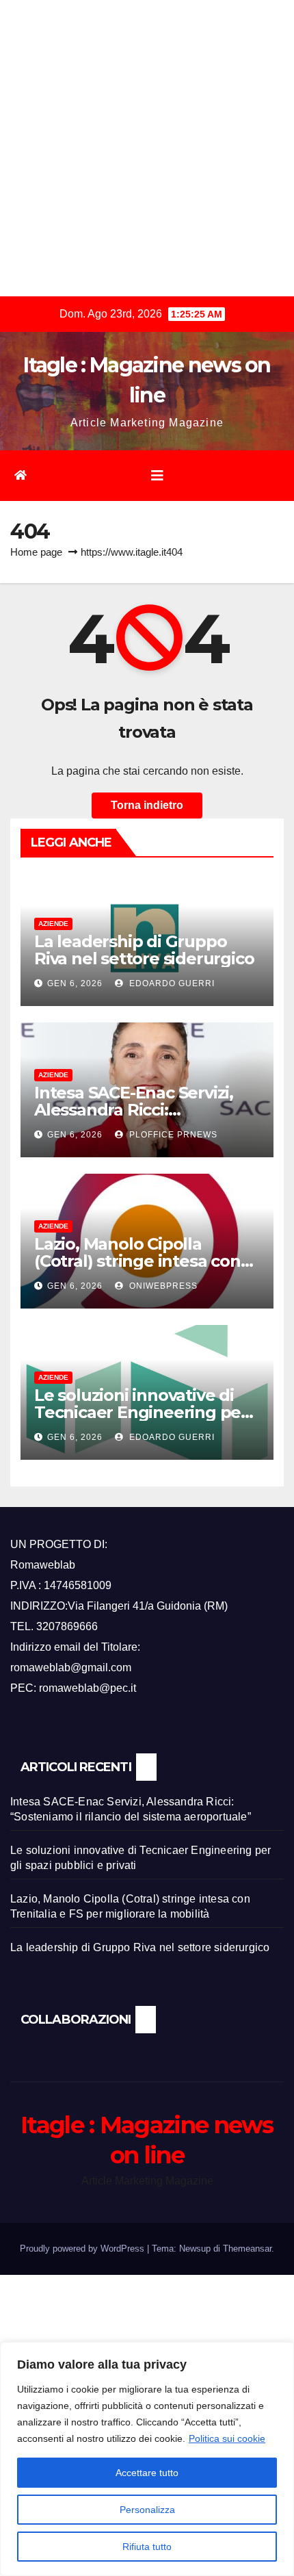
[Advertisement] (147, 147)
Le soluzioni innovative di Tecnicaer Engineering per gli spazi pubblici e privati (141, 1412)
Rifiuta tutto (147, 2547)
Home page (36, 552)
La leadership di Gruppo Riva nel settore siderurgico (144, 950)
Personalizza (147, 2510)
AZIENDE (53, 924)
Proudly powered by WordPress (83, 2249)
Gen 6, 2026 (75, 983)
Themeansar (247, 2249)
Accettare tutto (147, 2473)
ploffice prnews (172, 1135)
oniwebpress (162, 1286)
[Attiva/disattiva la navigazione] (157, 476)
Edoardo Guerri (171, 983)
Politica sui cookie (227, 2438)
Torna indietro (147, 805)
